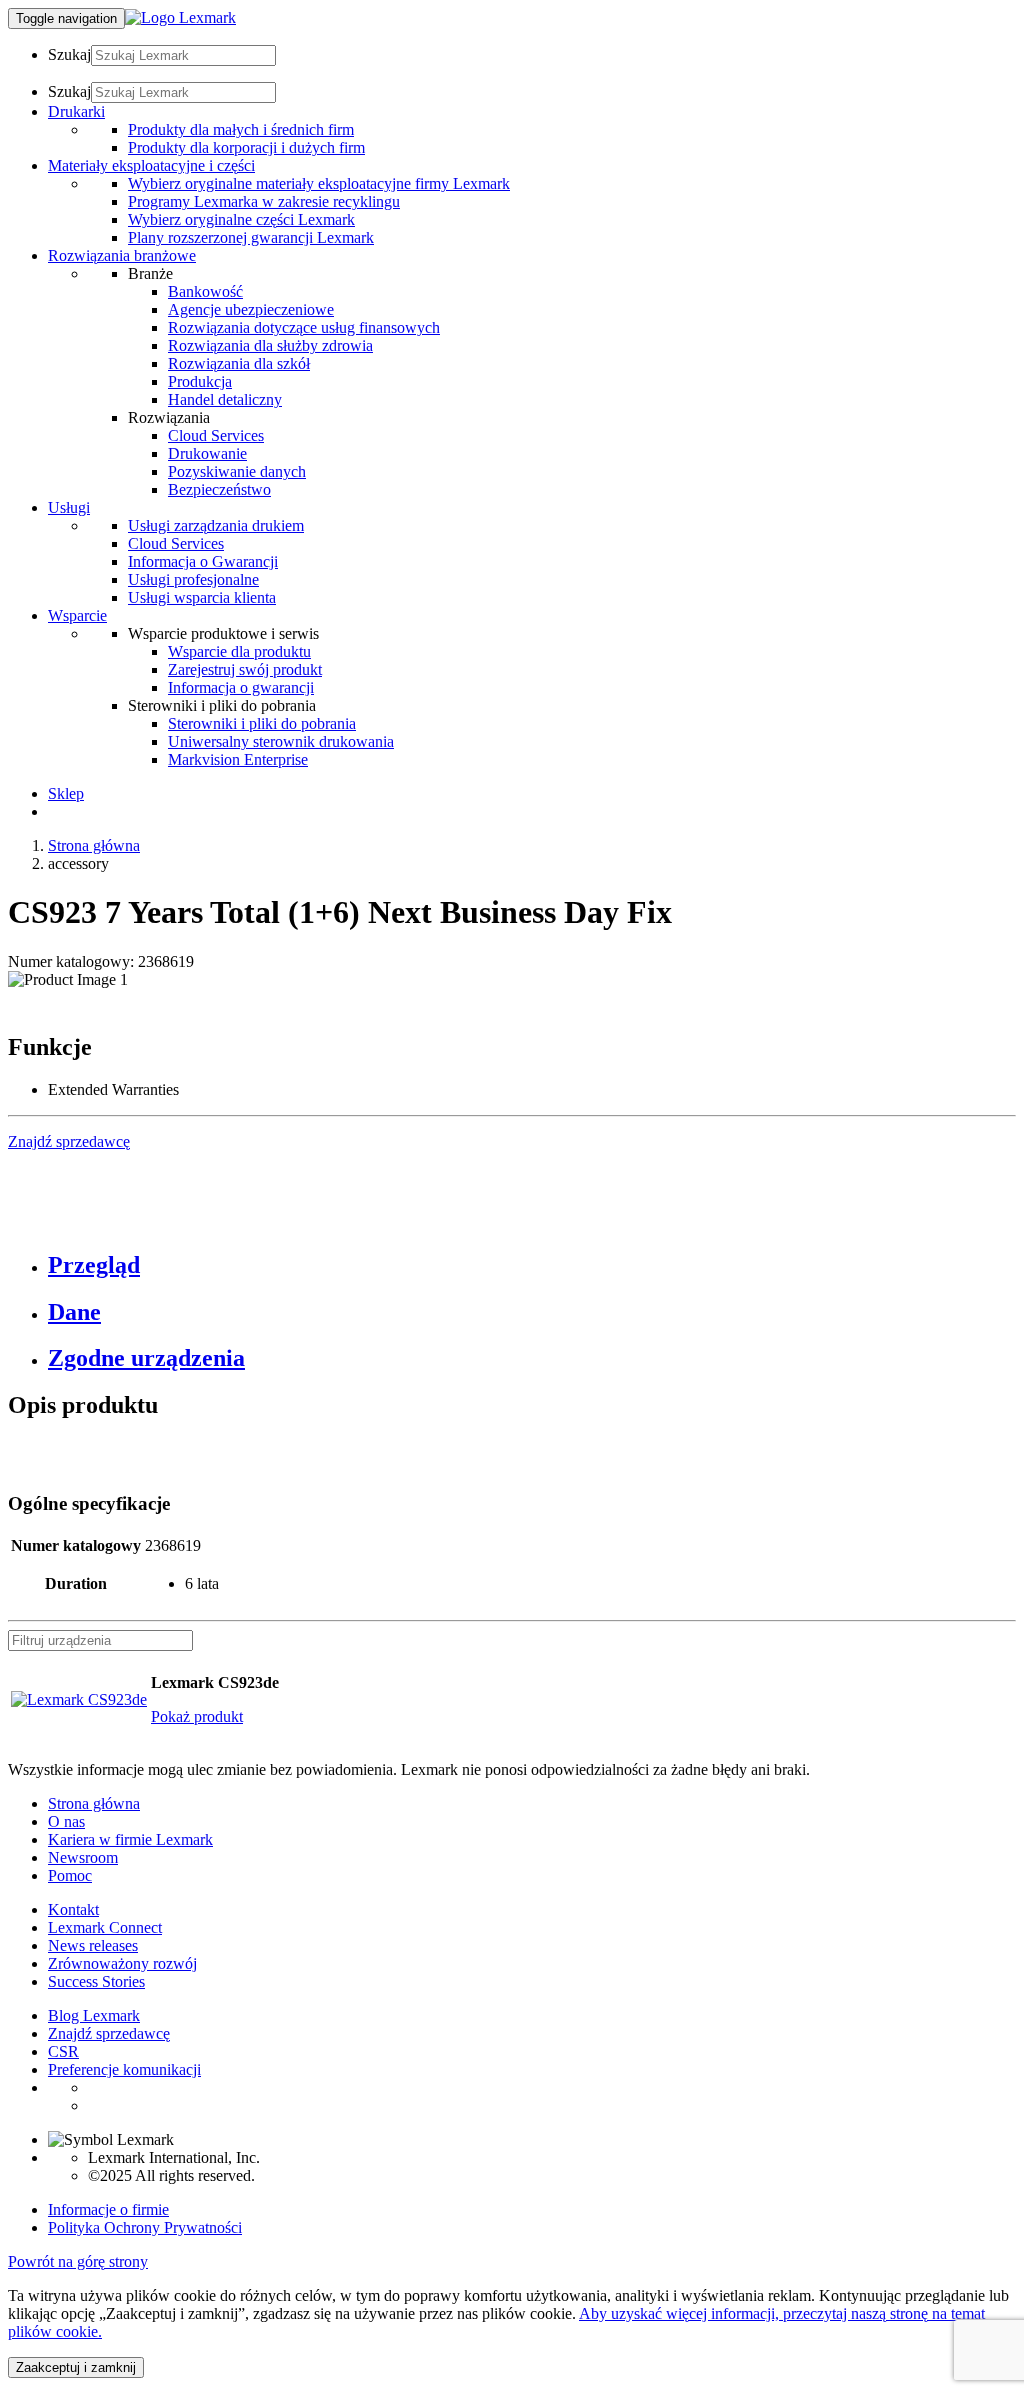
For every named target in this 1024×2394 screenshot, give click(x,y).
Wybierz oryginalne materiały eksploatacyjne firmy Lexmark (319, 183)
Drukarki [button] (76, 111)
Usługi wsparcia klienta (202, 597)
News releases (93, 1945)
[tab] (532, 1265)
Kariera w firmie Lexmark (130, 1839)
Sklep (66, 793)
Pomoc (70, 1875)
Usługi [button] (69, 507)
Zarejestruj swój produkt (245, 669)
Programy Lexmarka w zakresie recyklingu (264, 201)
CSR (63, 2051)
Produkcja (200, 381)
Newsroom (83, 1857)
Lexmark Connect (105, 1927)
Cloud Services (216, 435)
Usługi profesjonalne (193, 579)
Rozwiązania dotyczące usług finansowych (304, 327)
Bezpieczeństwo (219, 489)
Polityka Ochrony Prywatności (145, 2227)
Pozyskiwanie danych (237, 471)
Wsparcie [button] (77, 615)
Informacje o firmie (108, 2209)
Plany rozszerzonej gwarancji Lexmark (251, 237)
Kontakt (73, 1909)
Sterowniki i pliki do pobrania (262, 723)
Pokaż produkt (197, 1716)
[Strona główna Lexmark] (180, 17)
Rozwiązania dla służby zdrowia (270, 345)
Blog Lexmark (94, 2015)
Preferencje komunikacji (124, 2069)
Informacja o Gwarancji (203, 561)
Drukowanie (207, 453)
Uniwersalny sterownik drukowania (281, 741)
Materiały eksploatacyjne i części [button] (151, 165)
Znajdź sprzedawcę (109, 2033)
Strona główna (94, 845)
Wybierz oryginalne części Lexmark (241, 219)
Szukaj (69, 54)
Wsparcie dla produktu (239, 651)
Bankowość (205, 291)
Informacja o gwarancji (241, 687)
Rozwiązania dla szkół (239, 363)
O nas (66, 1821)
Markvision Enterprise (238, 759)
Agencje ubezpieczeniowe (251, 309)
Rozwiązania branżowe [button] (122, 255)
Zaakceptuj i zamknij (76, 2367)
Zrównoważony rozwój (122, 1963)
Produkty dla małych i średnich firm (241, 129)
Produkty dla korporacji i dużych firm (246, 147)
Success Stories (96, 1981)
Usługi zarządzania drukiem (216, 525)
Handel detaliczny (225, 399)
